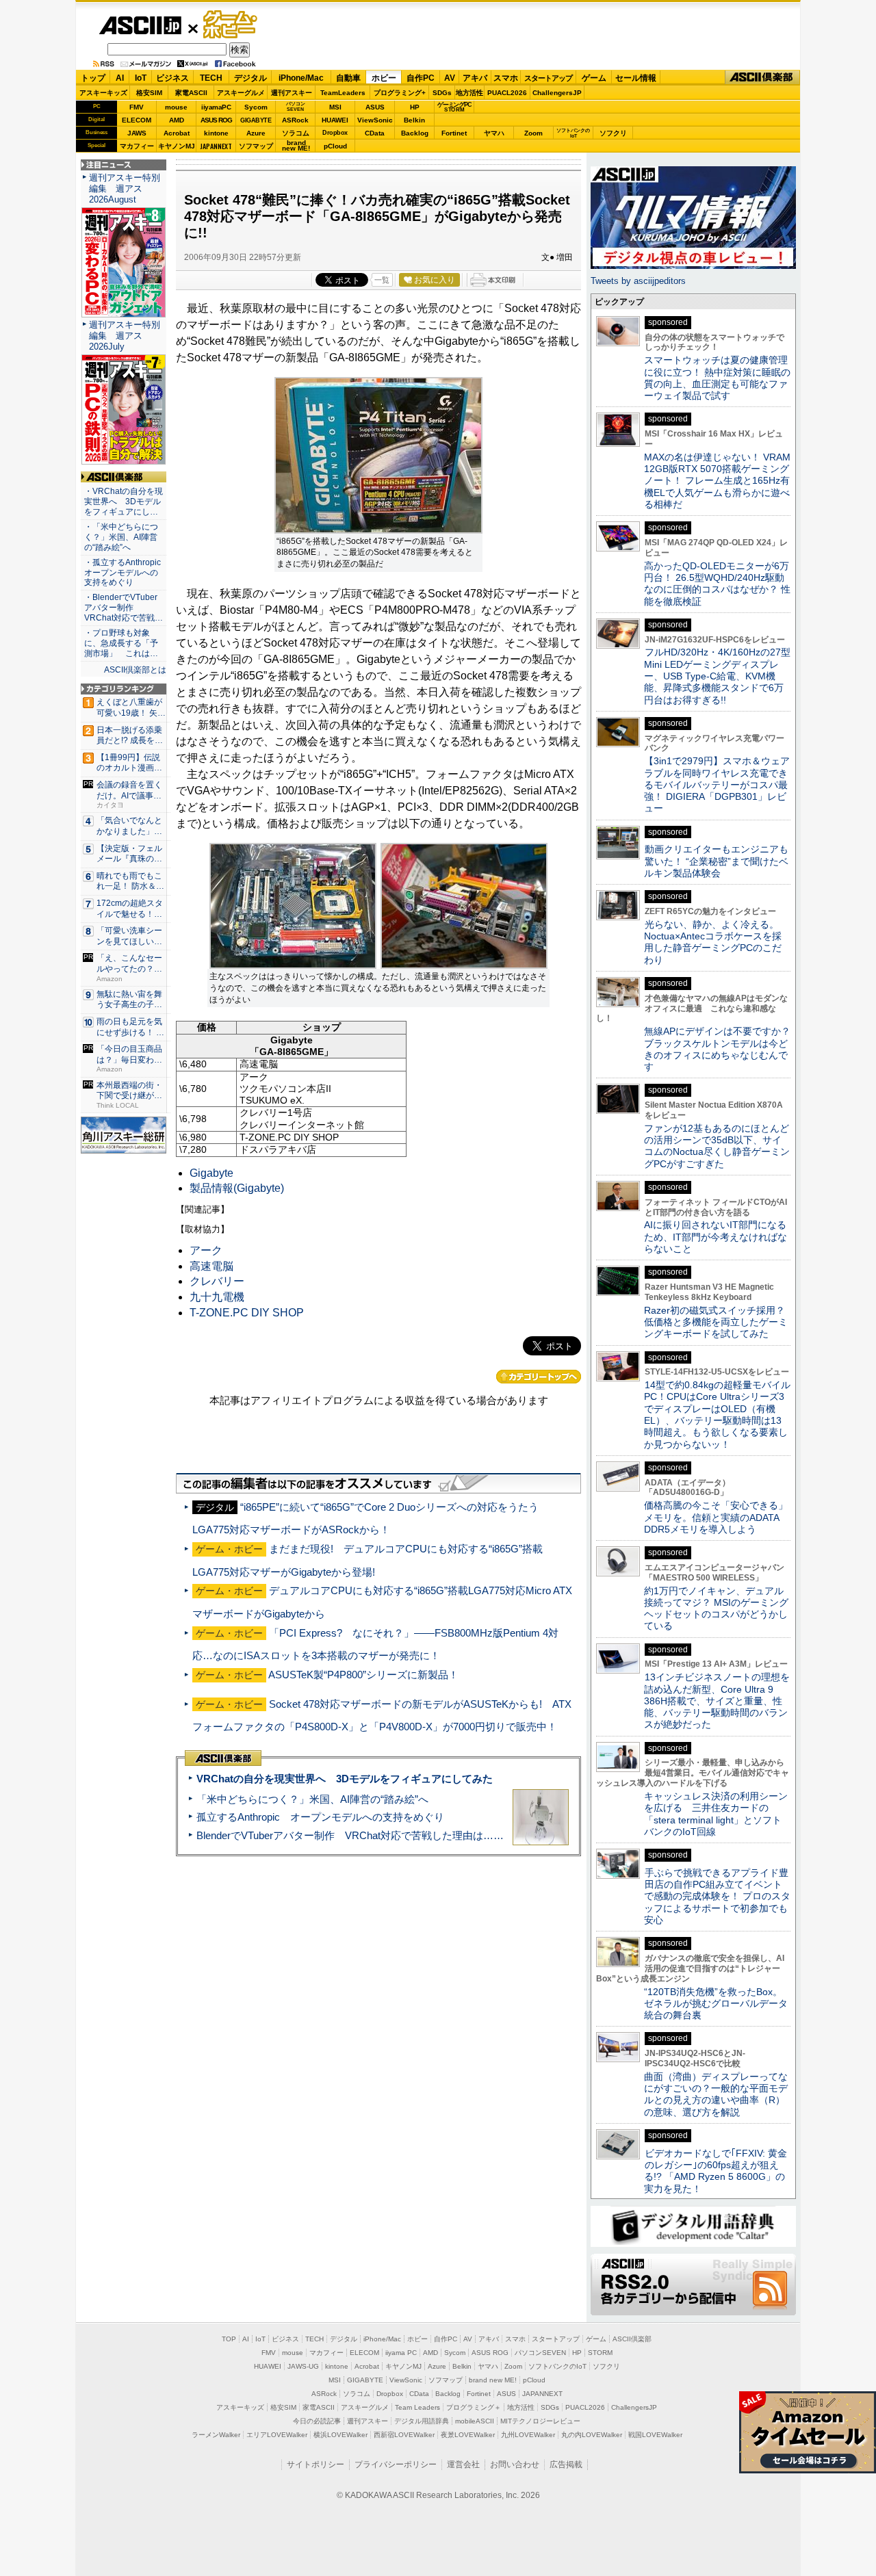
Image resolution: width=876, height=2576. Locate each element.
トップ (93, 78)
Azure (256, 133)
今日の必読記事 (317, 2421)
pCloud (335, 146)
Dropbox (335, 133)
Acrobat (177, 133)
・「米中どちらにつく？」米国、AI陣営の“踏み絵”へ (121, 537)
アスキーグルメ (241, 93)
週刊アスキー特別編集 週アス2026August (125, 188)
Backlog (415, 133)
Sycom (256, 107)
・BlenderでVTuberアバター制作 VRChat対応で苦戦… (124, 608)
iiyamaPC (216, 107)
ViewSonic (375, 120)
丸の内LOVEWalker (592, 2435)
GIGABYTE (256, 120)
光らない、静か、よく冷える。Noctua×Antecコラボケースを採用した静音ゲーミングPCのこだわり (713, 942)
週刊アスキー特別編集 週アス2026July (125, 336)
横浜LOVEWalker (340, 2435)
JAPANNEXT (216, 146)
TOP (229, 2339)
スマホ (506, 78)
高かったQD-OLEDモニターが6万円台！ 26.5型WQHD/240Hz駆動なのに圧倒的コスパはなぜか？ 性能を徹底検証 (717, 584)
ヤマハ (494, 133)
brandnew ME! (296, 146)
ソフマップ (256, 146)
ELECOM (137, 120)
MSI (335, 107)
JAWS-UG (303, 2366)
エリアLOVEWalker (277, 2435)
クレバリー (217, 1281)
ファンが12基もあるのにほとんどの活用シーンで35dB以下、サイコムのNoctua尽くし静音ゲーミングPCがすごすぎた (717, 1146)
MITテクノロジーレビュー (540, 2421)
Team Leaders (417, 2407)
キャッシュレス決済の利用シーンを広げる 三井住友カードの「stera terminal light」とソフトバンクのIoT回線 (716, 1814)
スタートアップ (548, 78)
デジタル (250, 78)
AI (120, 78)
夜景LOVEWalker (468, 2435)
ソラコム (296, 133)
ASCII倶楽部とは (135, 670)
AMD (177, 120)
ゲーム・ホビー (231, 25)
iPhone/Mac (301, 78)
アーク (206, 1250)
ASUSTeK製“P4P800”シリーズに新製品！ (363, 1675)
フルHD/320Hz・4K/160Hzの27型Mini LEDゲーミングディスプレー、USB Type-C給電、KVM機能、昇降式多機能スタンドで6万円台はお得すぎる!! (717, 676)
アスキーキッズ (103, 93)
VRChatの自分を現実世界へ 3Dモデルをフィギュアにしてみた (345, 1779)
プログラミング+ (400, 93)
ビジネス (172, 78)
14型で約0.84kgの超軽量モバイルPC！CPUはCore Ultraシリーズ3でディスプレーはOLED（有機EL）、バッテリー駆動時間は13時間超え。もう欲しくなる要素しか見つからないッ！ (717, 1414)
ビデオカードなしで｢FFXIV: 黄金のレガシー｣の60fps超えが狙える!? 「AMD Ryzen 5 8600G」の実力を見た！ (716, 2171)
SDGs (442, 93)
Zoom (533, 133)
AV (450, 78)
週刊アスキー (292, 93)
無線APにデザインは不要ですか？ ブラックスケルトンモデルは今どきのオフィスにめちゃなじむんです (722, 1049)
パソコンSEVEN (296, 106)
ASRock (295, 120)
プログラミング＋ (474, 2407)
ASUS (375, 107)
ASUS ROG (216, 120)
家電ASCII (191, 93)
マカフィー (137, 146)
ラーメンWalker (216, 2435)
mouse (176, 107)
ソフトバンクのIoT (573, 133)
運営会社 (463, 2464)
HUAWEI (335, 120)
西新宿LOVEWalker (404, 2435)
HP (415, 107)
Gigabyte (211, 1173)
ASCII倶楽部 (762, 78)
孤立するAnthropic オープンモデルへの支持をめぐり (320, 1817)
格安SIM (149, 93)
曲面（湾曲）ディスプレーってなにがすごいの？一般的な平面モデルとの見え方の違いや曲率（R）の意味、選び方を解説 (716, 2094)
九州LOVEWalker (528, 2435)
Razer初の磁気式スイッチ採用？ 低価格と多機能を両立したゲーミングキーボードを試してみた (719, 1322)
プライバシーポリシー (396, 2464)
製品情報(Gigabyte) (237, 1188)
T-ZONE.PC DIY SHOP (247, 1313)
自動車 (348, 78)
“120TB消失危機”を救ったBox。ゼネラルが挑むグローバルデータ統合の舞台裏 (716, 2004)
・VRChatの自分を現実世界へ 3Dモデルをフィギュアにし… (124, 502)
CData (375, 133)
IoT (141, 78)
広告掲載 (566, 2464)
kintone (216, 133)
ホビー (384, 78)
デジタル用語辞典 (422, 2421)
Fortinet (454, 133)
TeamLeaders (343, 93)
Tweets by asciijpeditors (638, 281)
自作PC (421, 78)
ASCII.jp (140, 25)
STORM (600, 2353)
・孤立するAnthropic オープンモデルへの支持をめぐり (124, 573)
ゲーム (594, 78)
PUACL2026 (507, 93)
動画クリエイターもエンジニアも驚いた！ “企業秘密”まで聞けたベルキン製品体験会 (716, 861)
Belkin (414, 120)
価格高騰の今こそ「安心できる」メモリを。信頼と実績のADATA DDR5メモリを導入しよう (716, 1517)
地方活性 (469, 93)
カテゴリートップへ (539, 1377)
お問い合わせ (515, 2464)
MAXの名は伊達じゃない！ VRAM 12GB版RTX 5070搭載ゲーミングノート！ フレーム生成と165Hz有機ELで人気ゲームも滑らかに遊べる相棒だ (717, 481)
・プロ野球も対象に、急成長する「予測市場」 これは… (121, 643)
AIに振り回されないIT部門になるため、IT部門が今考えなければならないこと (716, 1237)
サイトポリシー (315, 2464)
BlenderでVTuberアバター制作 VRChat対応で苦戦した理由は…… (350, 1835)
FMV (137, 107)
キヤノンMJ (177, 146)
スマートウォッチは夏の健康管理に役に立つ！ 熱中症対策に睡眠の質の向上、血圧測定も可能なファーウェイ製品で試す (717, 378)
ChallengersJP (557, 93)
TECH (211, 78)
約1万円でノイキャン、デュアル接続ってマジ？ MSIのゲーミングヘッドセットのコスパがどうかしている (716, 1609)
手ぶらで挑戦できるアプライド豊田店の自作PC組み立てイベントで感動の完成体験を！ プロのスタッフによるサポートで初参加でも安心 (717, 1896)
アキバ (475, 78)
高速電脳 (211, 1266)
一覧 (382, 280)
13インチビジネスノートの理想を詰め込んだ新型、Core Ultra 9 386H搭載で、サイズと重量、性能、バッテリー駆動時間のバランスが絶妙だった (717, 1701)
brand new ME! (493, 2380)
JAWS (137, 133)
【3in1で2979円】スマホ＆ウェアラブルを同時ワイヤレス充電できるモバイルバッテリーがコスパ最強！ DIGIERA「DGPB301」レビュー (717, 784)
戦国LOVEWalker (655, 2435)
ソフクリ (613, 133)
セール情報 (636, 78)
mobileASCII (475, 2421)
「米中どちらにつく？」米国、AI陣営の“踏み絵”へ (312, 1799)
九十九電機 (217, 1297)
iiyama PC (401, 2353)
